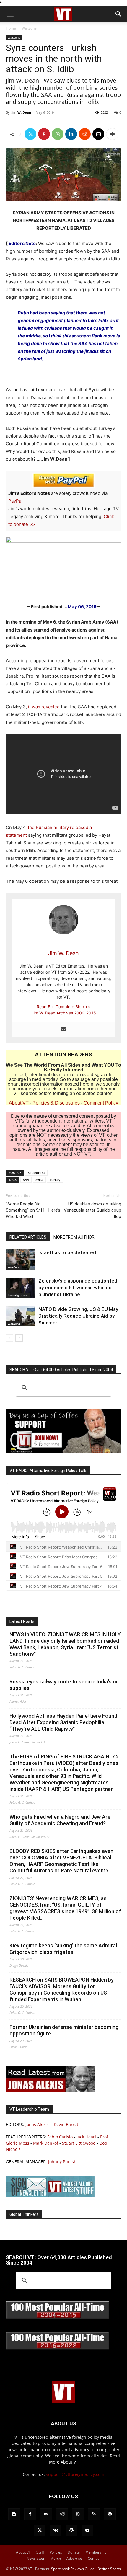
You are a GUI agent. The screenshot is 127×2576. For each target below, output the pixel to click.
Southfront (36, 1173)
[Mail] (46, 2514)
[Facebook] (30, 2514)
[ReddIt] (85, 134)
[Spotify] (110, 2514)
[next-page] (19, 1338)
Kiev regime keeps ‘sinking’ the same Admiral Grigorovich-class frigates (63, 1949)
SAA (26, 1180)
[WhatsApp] (58, 134)
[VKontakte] (56, 2531)
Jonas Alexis (37, 2124)
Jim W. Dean (21, 112)
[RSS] (94, 2514)
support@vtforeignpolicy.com (75, 2474)
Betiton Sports (109, 2569)
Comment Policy (101, 1103)
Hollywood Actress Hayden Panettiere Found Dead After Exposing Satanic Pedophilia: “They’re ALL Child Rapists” (63, 1722)
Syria (39, 1180)
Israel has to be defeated (67, 1252)
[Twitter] (30, 134)
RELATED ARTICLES (28, 1237)
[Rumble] (78, 2514)
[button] (10, 14)
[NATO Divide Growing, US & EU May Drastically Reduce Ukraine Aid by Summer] (21, 1316)
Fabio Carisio (60, 2137)
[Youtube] (87, 2531)
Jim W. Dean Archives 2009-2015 (64, 1013)
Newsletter (36, 2558)
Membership (96, 2552)
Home (11, 28)
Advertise (74, 2558)
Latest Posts (22, 1621)
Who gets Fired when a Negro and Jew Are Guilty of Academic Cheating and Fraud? (60, 1820)
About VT (19, 1103)
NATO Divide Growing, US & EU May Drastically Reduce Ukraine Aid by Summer (78, 1316)
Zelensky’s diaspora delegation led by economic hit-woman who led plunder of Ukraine (78, 1288)
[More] (112, 134)
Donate (74, 2552)
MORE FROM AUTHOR (74, 1237)
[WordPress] (71, 2531)
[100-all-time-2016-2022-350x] (58, 2348)
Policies (56, 2552)
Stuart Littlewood (79, 2143)
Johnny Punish (62, 2162)
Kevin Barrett (67, 2124)
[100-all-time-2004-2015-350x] (58, 2318)
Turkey (55, 1180)
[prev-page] (10, 1338)
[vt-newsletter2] (50, 2196)
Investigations (18, 1295)
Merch (56, 2558)
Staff (40, 2552)
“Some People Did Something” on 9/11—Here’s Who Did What (33, 1210)
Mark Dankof (46, 2143)
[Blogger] (14, 2514)
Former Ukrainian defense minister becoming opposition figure (64, 2030)
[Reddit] (62, 2514)
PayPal (15, 501)
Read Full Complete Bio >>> (63, 1007)
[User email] (63, 1030)
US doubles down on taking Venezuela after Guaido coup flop (92, 1210)
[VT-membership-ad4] (63, 1452)
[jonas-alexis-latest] (50, 2090)
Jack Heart (86, 2137)
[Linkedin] (71, 134)
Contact (94, 2558)
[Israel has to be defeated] (21, 1259)
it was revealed (44, 707)
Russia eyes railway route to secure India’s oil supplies (64, 1685)
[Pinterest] (44, 134)
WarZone (29, 28)
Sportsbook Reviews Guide (73, 2569)
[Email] (98, 134)
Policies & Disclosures (56, 1103)
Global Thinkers (24, 2214)
